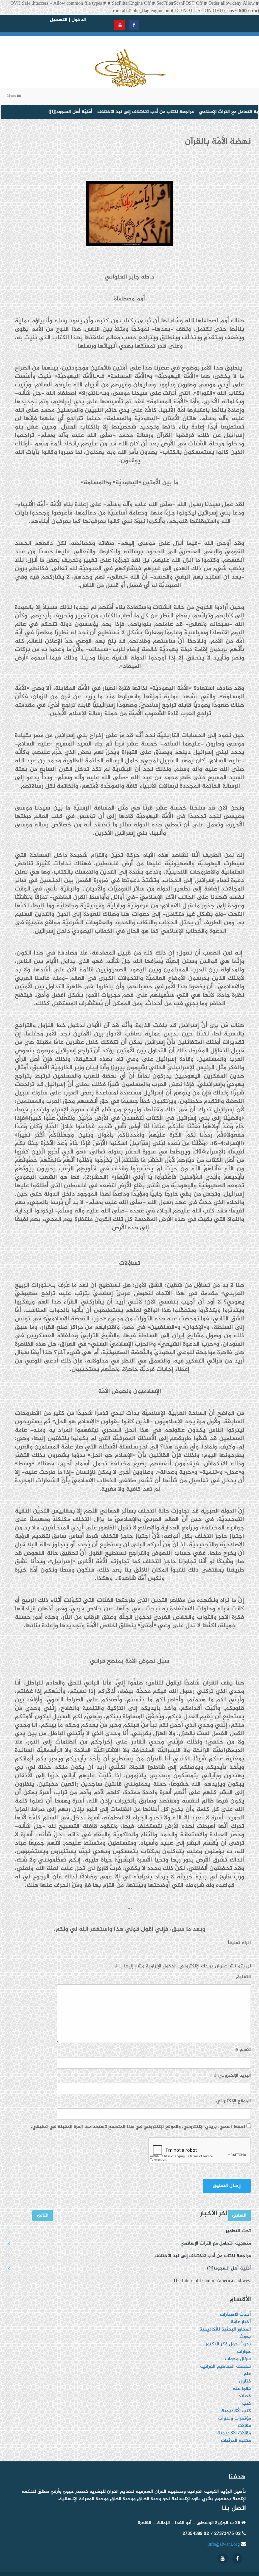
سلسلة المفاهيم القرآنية (225, 2366)
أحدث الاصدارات (235, 2315)
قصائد (245, 2396)
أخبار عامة (241, 2322)
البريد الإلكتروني (232, 2076)
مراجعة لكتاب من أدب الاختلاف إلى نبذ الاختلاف (128, 112)
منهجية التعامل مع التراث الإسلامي (217, 112)
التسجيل (59, 20)
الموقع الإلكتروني (234, 2101)
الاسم (243, 2050)
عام (247, 2374)
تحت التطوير (238, 2231)
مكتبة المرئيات (236, 2441)
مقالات (244, 2426)
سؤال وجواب (238, 2359)
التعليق (243, 1977)
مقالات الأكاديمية (234, 2433)
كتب (247, 2404)
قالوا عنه (242, 2389)
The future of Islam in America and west (212, 2281)
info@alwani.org (224, 2544)
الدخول (79, 20)
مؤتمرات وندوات (235, 2418)
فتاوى (245, 2381)
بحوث (245, 2337)
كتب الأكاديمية (236, 2411)
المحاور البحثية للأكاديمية (225, 2329)
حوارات (244, 2352)
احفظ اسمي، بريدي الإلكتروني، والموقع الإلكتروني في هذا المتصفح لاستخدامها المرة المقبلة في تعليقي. (138, 2127)
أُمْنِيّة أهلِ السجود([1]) (53, 112)
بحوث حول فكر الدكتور (228, 2344)
